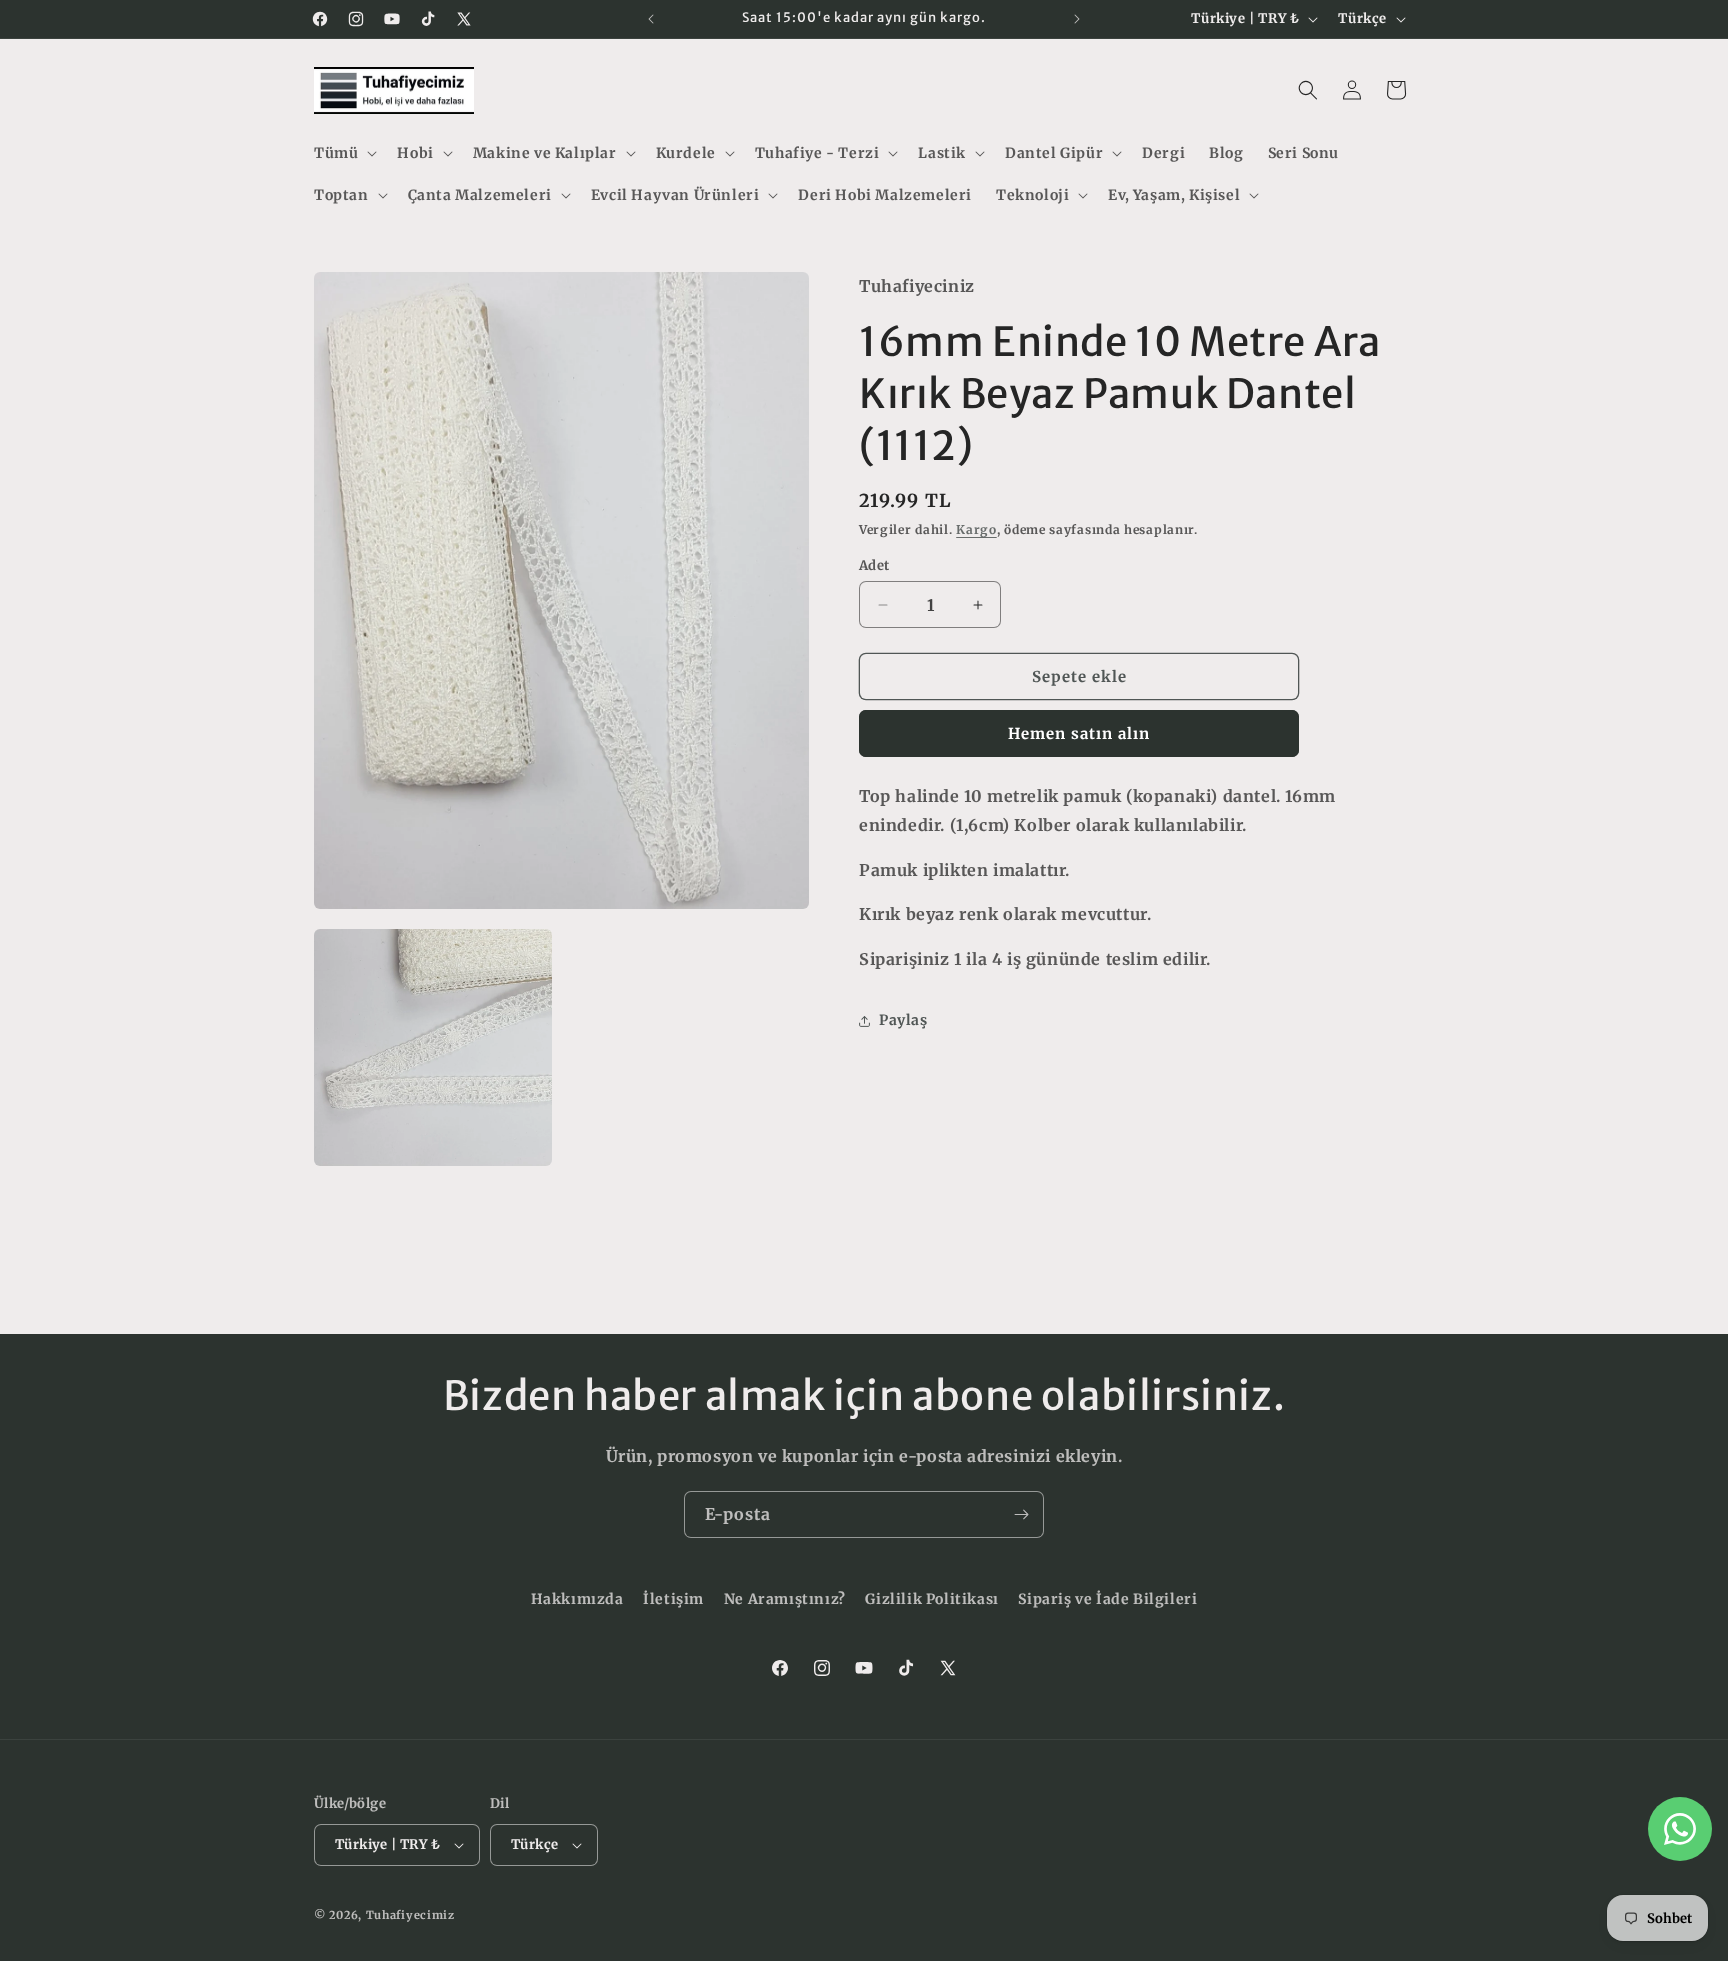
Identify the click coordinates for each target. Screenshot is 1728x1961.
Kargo (976, 529)
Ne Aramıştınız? (785, 1599)
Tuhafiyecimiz (410, 1915)
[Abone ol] (1021, 1514)
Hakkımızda (577, 1599)
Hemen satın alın (1079, 733)
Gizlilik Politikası (931, 1599)
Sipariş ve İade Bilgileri (1107, 1599)
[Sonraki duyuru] (1077, 19)
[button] (343, 153)
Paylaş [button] (903, 1020)
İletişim (673, 1599)
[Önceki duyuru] (651, 19)
